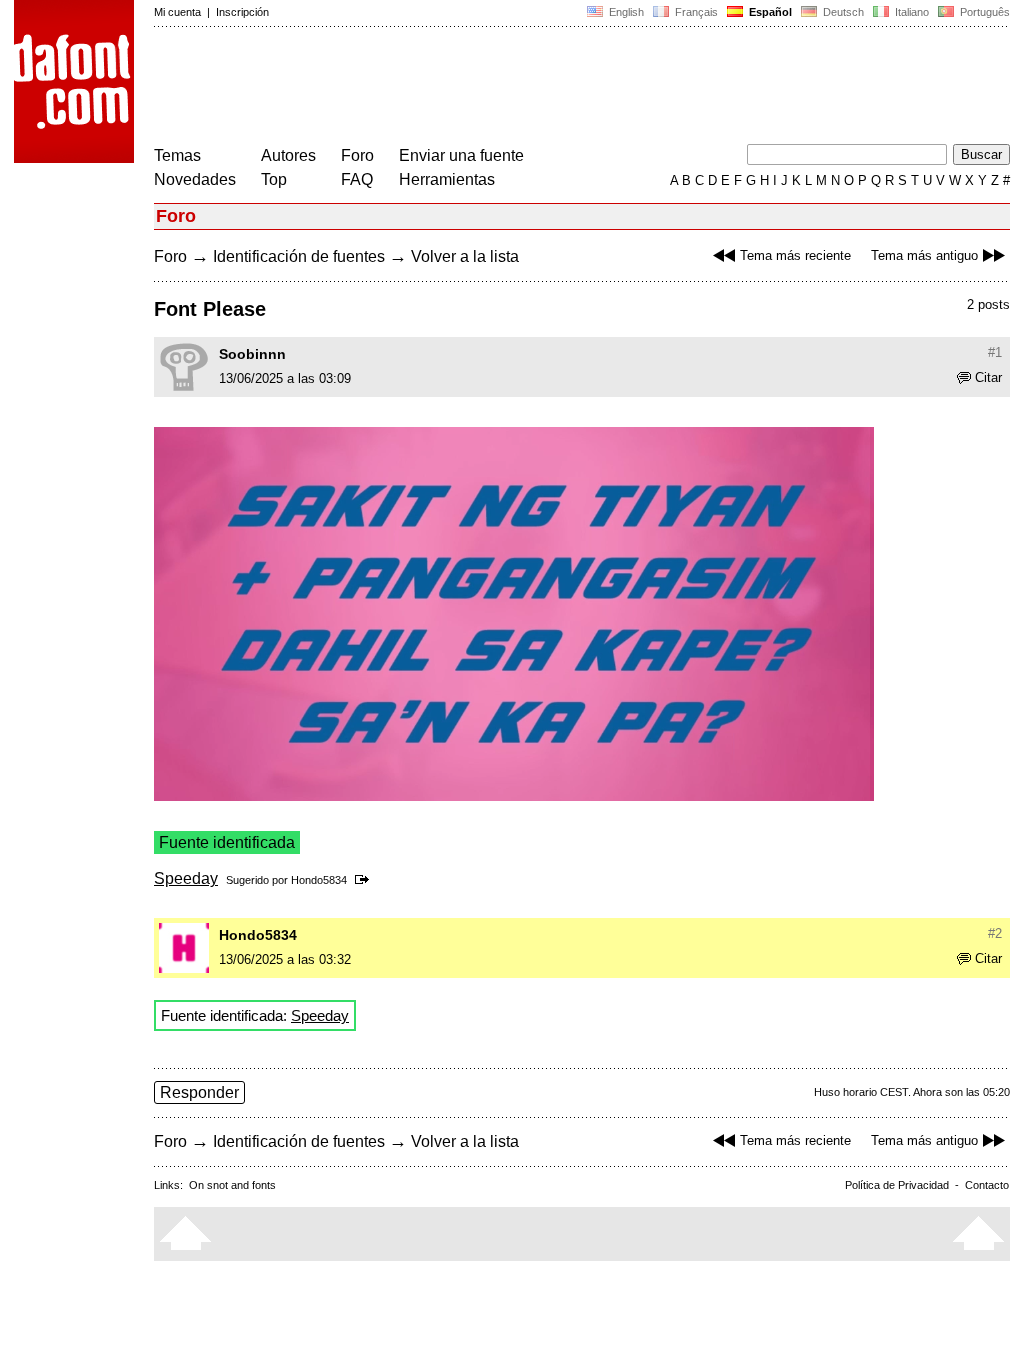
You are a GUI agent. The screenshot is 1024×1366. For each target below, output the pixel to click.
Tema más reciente (795, 255)
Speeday (186, 878)
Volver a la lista (465, 256)
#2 (995, 933)
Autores (288, 155)
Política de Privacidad (897, 1185)
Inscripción (242, 12)
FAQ (357, 179)
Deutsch (842, 12)
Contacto (987, 1185)
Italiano (910, 12)
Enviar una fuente (461, 155)
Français (695, 12)
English (625, 12)
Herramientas (447, 179)
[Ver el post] (365, 880)
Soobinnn (252, 354)
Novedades (195, 179)
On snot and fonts (232, 1185)
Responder (199, 1092)
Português (982, 12)
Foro (357, 155)
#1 (995, 352)
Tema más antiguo (924, 255)
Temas (177, 155)
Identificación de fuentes (299, 256)
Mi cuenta (177, 12)
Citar (988, 377)
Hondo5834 (319, 880)
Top (274, 179)
